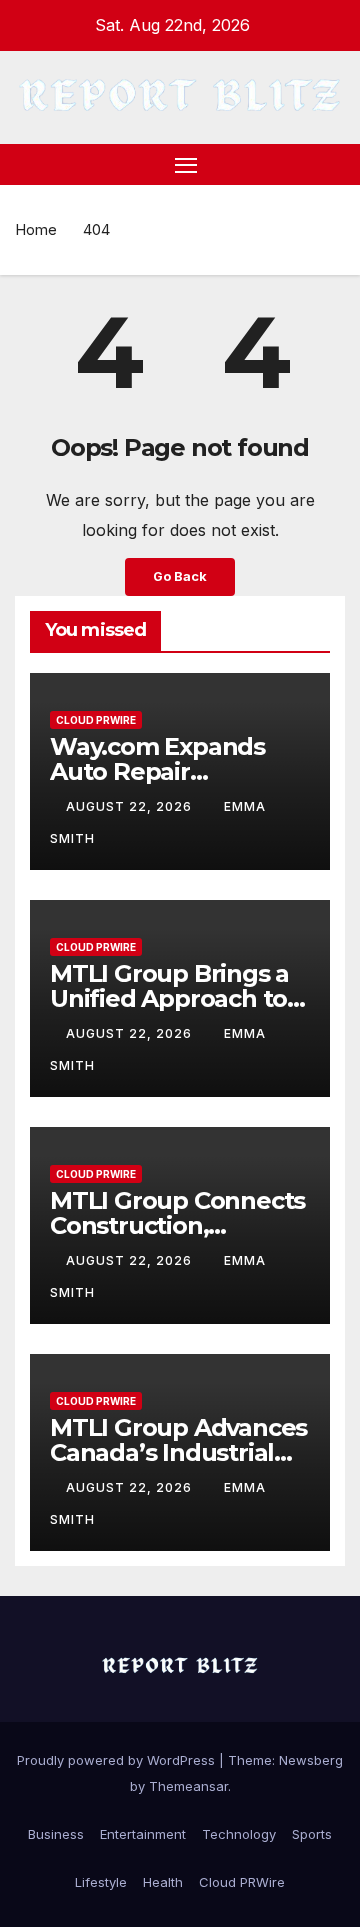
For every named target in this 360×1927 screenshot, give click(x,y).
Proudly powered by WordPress (118, 1760)
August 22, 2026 (131, 806)
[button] (333, 164)
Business (56, 1834)
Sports (312, 1834)
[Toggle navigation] (186, 165)
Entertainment (143, 1834)
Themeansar (188, 1786)
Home (36, 229)
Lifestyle (101, 1882)
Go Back (180, 576)
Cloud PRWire (96, 720)
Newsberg (311, 1760)
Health (163, 1882)
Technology (239, 1834)
